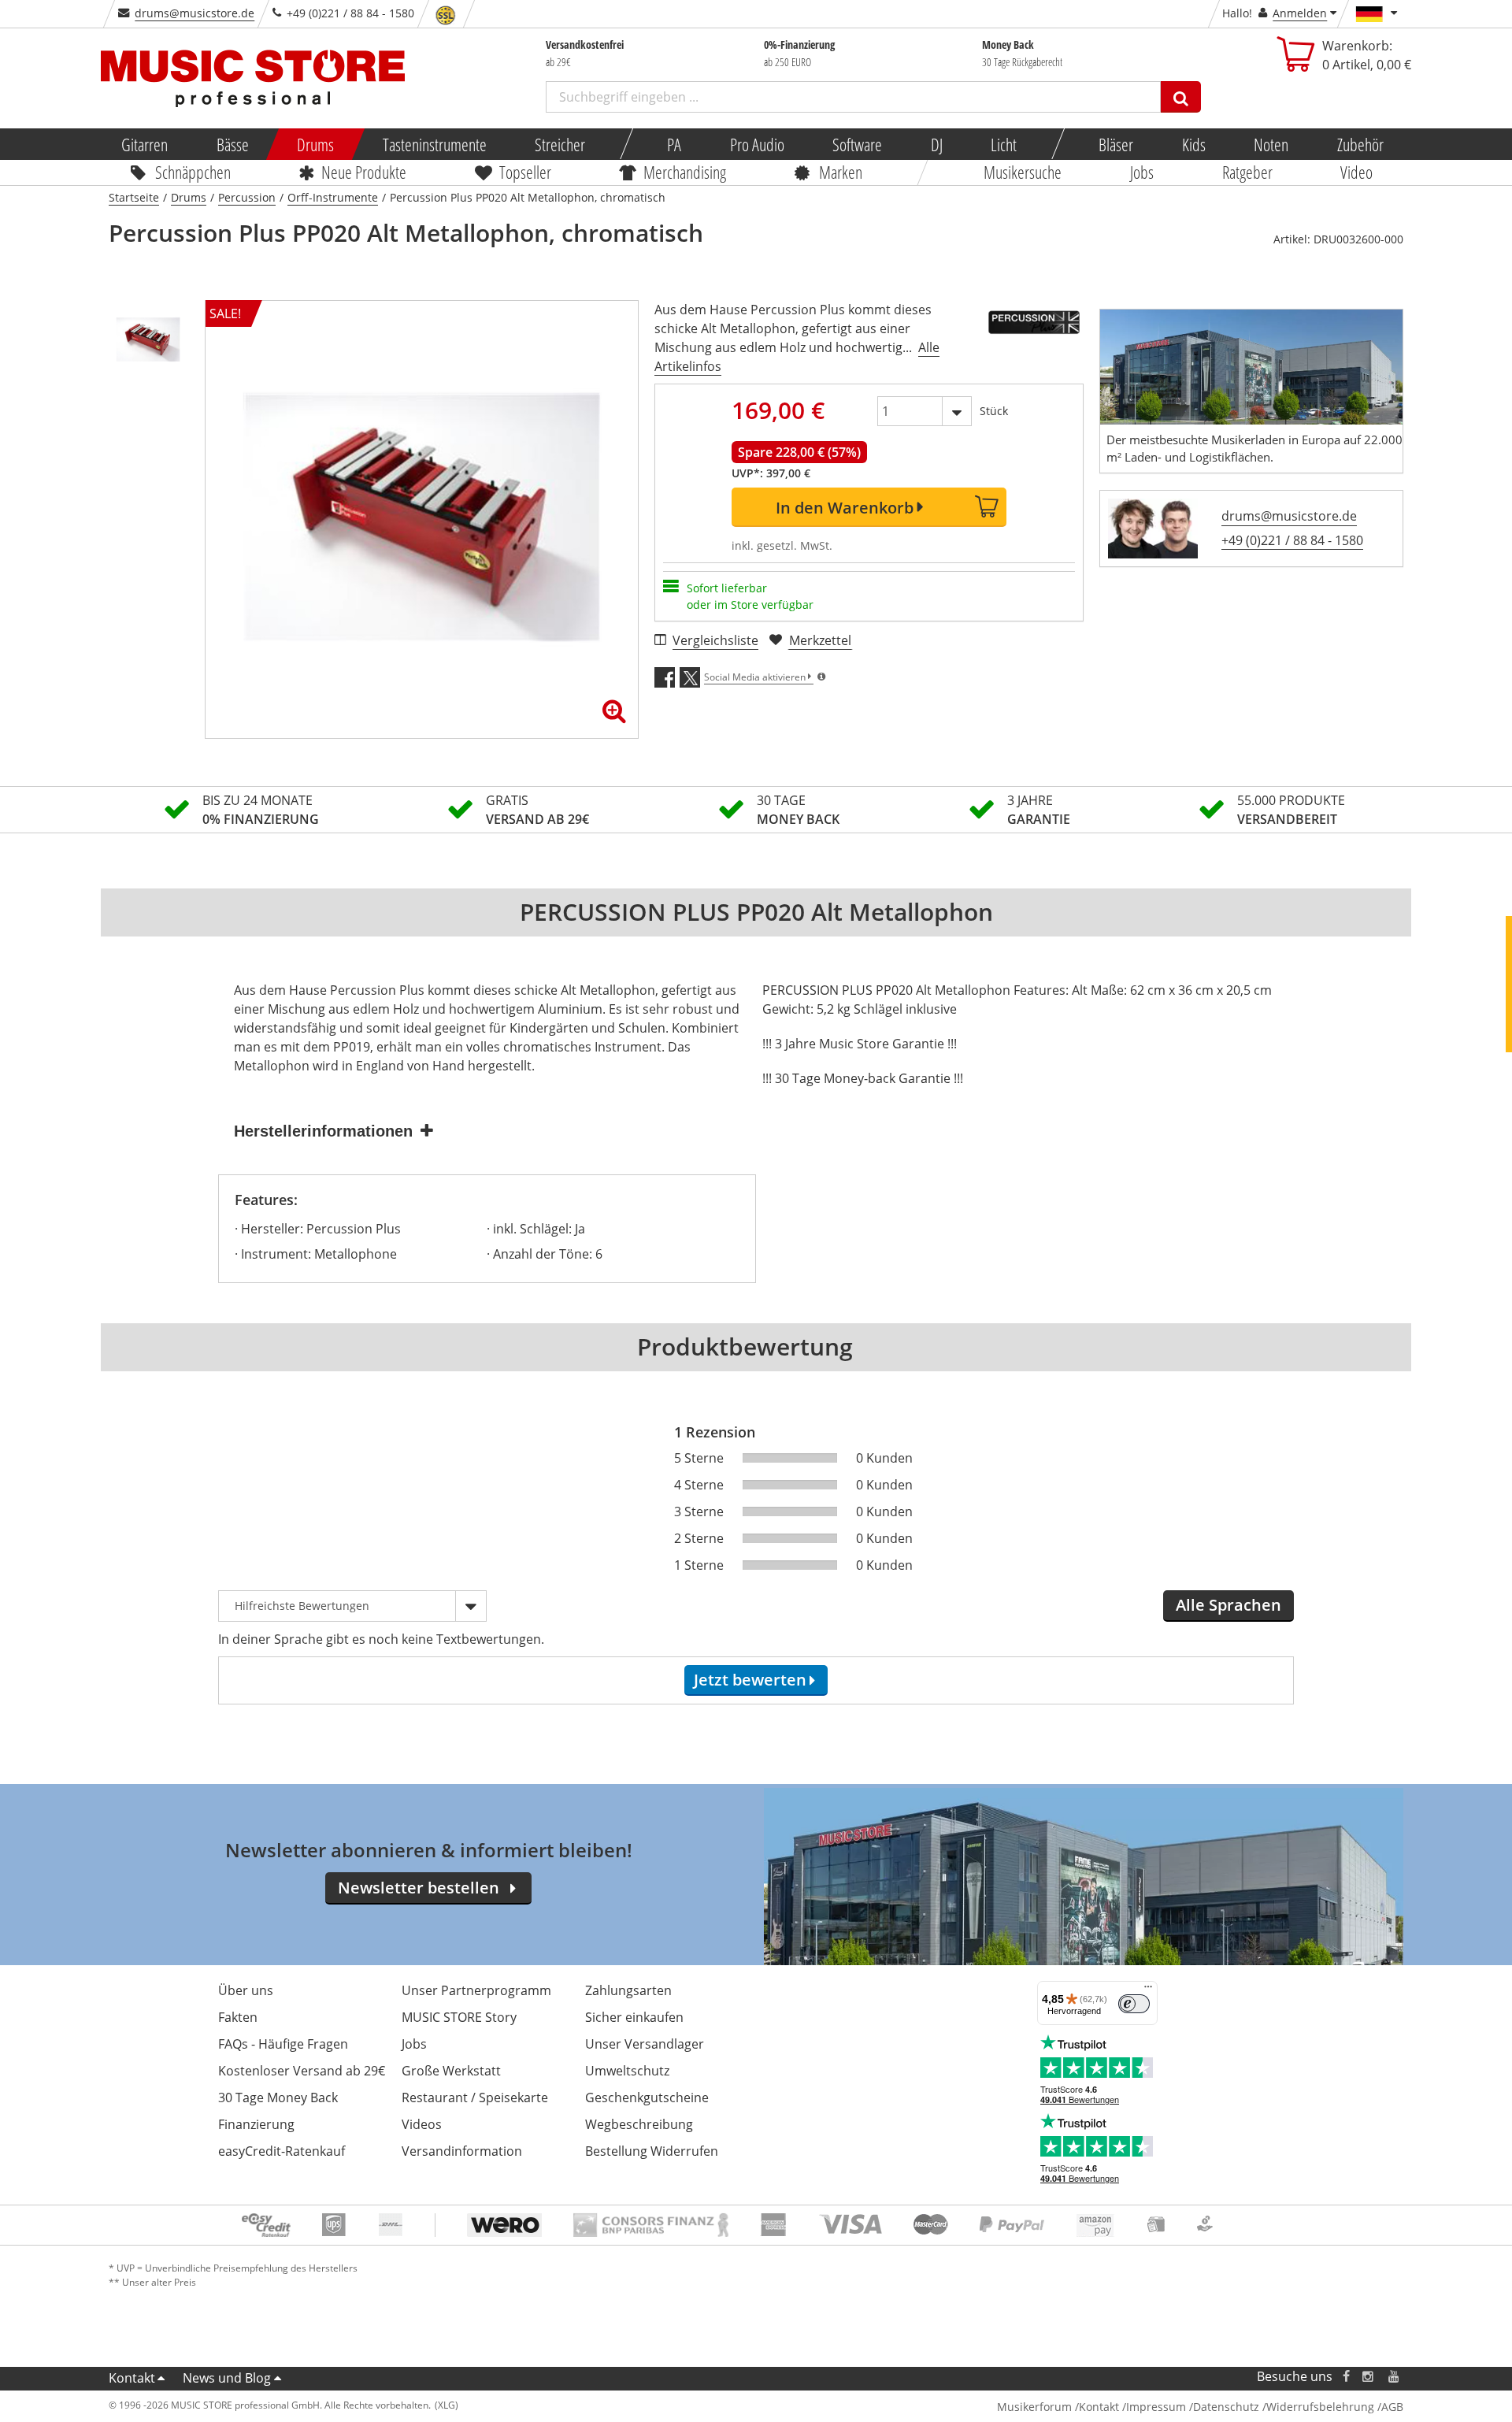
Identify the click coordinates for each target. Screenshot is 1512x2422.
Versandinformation (462, 2151)
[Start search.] (1181, 97)
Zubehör (1360, 144)
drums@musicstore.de (195, 13)
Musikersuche (1023, 172)
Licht (1004, 144)
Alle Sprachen (1228, 1605)
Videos (422, 2124)
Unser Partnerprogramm (476, 1990)
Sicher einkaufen (634, 2017)
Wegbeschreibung (639, 2124)
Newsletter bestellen (419, 1888)
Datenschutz (1226, 2407)
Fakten (238, 2017)
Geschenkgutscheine (647, 2097)
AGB (1392, 2407)
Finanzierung (256, 2124)
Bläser (1116, 144)
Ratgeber (1247, 172)
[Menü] (1148, 1990)
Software (857, 144)
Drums (315, 144)
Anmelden (1300, 13)
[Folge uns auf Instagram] (1369, 2377)
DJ (936, 144)
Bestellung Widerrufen (652, 2151)
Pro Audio (756, 144)
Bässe (232, 144)
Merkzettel (820, 640)
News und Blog (227, 2378)
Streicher (560, 144)
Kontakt (132, 2378)
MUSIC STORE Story (459, 2017)
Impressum (1156, 2407)
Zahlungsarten (628, 1990)
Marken (841, 172)
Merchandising (686, 172)
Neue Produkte (365, 172)
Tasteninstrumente (434, 144)
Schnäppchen (193, 172)
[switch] (1134, 2004)
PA (674, 144)
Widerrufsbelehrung (1320, 2407)
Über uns (246, 1990)
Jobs (1142, 172)
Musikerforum (1034, 2407)
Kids (1193, 144)
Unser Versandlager (645, 2044)
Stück (994, 411)
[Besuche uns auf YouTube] (1395, 2377)
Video (1357, 172)
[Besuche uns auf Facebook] (1346, 2377)
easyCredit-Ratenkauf (282, 2151)
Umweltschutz (627, 2071)
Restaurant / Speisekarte (475, 2097)
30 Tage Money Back (278, 2097)
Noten (1271, 144)
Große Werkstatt (451, 2071)
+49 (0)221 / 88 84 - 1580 (1292, 540)
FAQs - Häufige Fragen (283, 2044)
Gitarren (145, 144)
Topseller (525, 172)
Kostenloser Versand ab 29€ (302, 2071)
